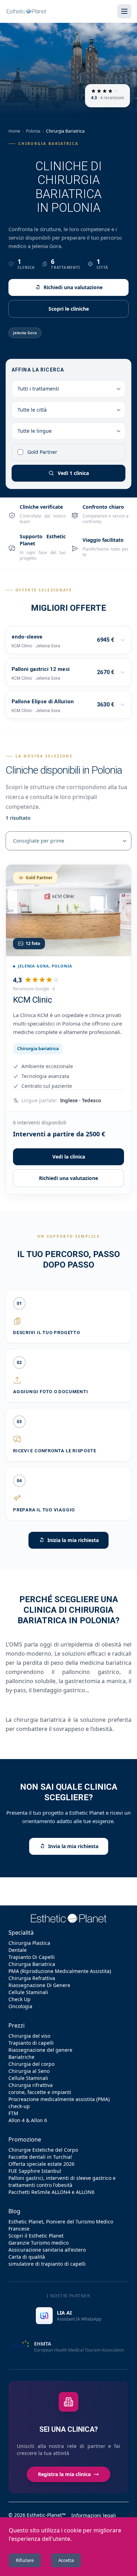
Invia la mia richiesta (73, 1846)
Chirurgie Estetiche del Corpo (43, 2150)
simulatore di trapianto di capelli (47, 2264)
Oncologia (20, 2006)
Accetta (66, 2560)
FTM (13, 2113)
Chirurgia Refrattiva (32, 1978)
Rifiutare (25, 2560)
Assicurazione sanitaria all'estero (47, 2250)
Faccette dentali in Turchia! (40, 2157)
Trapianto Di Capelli (32, 1957)
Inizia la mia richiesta (73, 1540)
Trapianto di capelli (31, 2043)
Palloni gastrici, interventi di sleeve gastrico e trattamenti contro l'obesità (62, 2181)
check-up (19, 2106)
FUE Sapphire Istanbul (35, 2171)
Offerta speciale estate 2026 (41, 2164)
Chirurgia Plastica (29, 1943)
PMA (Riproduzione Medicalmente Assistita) (60, 1971)
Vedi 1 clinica (73, 473)
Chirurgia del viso (29, 2036)
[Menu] (124, 11)
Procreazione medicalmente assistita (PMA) (59, 2099)
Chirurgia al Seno (29, 2071)
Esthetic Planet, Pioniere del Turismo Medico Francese (61, 2225)
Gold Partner (42, 452)
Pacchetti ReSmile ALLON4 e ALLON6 (51, 2192)
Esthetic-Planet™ (46, 2515)
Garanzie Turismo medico (38, 2243)
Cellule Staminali (28, 1992)
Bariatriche (21, 2057)
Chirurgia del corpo (31, 2064)
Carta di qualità (27, 2257)
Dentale (18, 1950)
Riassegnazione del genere (40, 2050)
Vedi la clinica (69, 1157)
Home (14, 131)
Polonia (33, 131)
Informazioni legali (94, 2515)
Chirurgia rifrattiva (31, 2085)
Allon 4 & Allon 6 (28, 2120)
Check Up (19, 1999)
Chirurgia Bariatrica (32, 1964)
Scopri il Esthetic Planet (36, 2236)
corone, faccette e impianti (40, 2092)
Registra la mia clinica (64, 2474)
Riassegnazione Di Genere (39, 1985)
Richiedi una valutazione (73, 287)
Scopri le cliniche (69, 309)
